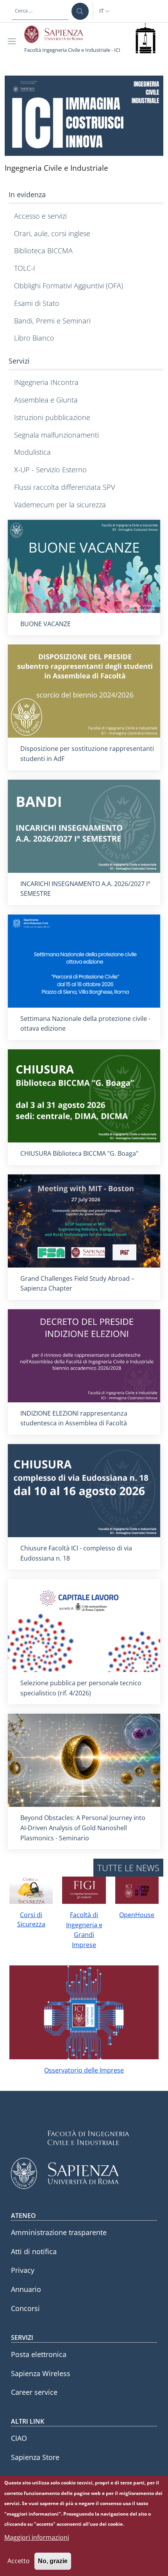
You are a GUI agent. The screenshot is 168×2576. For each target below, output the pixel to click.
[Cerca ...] (80, 11)
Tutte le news (128, 1868)
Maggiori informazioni (37, 2537)
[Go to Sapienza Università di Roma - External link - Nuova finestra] (58, 34)
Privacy (23, 2270)
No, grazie (53, 2561)
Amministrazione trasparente (59, 2232)
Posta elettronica (39, 2354)
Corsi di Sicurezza (31, 1919)
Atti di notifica (34, 2251)
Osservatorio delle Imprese (84, 2070)
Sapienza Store (35, 2457)
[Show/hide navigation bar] (13, 41)
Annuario (26, 2289)
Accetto (19, 2561)
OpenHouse (137, 1915)
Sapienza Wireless (41, 2373)
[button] (105, 11)
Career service (34, 2392)
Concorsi (25, 2308)
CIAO (19, 2438)
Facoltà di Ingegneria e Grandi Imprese (84, 1930)
